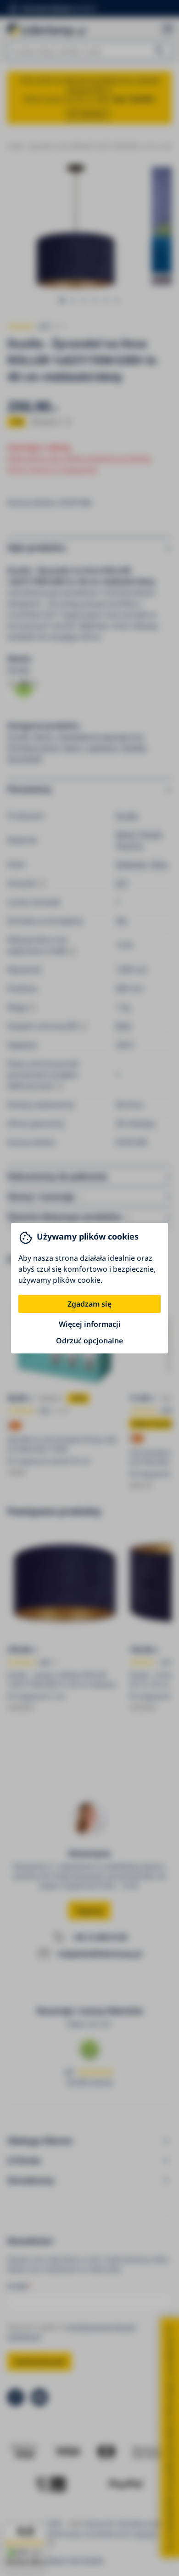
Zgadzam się (89, 1304)
